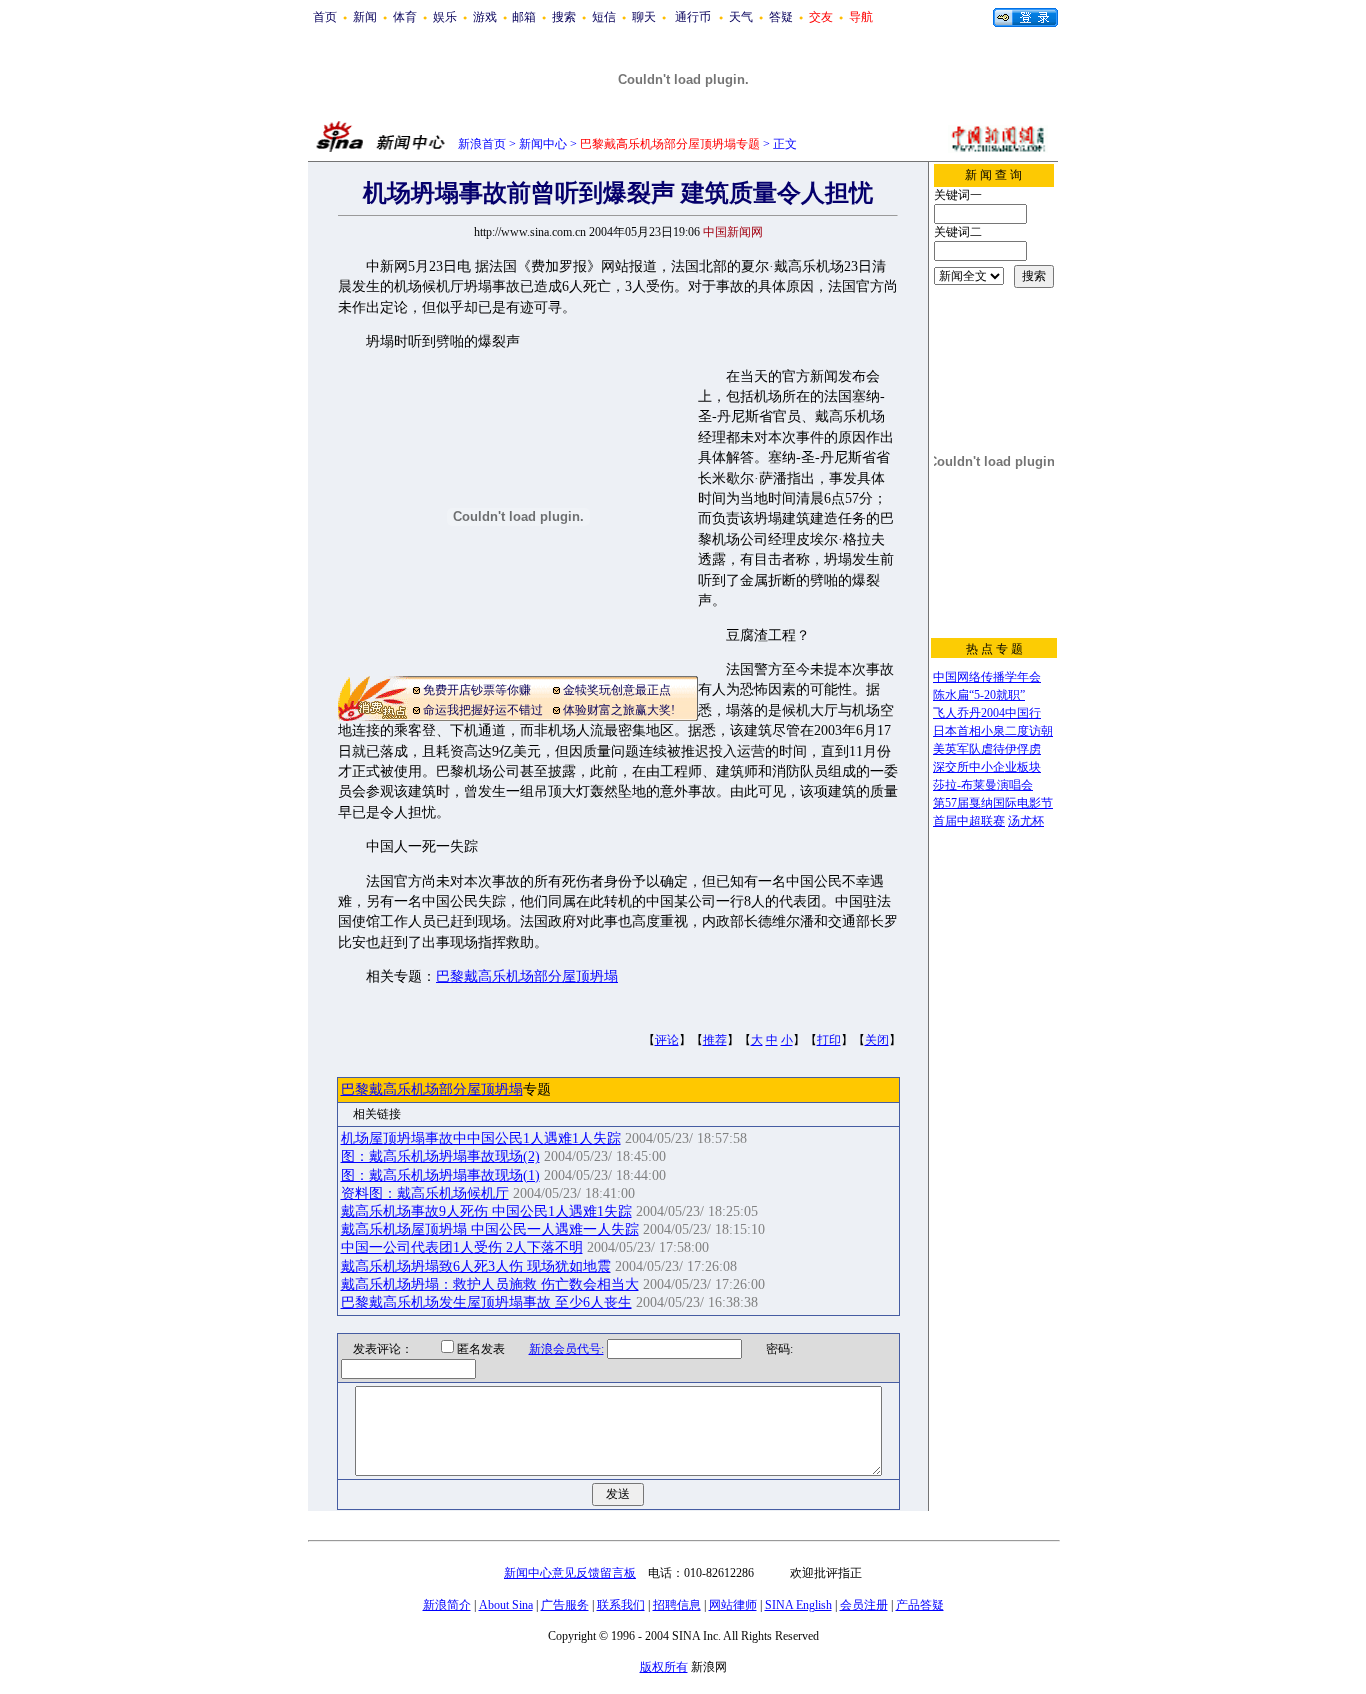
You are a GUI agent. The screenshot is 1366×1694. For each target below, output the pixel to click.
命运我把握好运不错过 (483, 710)
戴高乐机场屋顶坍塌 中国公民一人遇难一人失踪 (490, 1229)
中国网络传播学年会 (987, 677)
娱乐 (445, 17)
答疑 (781, 17)
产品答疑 (920, 1605)
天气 (741, 17)
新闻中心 (543, 144)
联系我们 (621, 1605)
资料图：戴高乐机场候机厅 (425, 1193)
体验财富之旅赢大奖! (619, 710)
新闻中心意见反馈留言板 (570, 1573)
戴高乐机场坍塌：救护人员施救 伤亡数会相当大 (490, 1284)
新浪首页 (482, 144)
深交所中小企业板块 (987, 767)
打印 (829, 1040)
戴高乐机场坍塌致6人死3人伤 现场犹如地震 (476, 1266)
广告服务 (565, 1605)
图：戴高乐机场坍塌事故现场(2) (440, 1156)
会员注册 (864, 1605)
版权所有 (664, 1667)
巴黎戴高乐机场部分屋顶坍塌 (527, 976)
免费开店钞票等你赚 (477, 690)
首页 (325, 17)
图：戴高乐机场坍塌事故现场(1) (440, 1175)
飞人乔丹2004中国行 (987, 713)
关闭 (877, 1040)
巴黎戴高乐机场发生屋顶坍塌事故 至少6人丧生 (486, 1302)
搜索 (564, 17)
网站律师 (733, 1605)
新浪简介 (447, 1605)
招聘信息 (677, 1605)
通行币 (693, 17)
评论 (667, 1040)
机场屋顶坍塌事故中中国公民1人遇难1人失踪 (481, 1138)
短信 (604, 17)
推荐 (715, 1040)
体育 (405, 17)
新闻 (365, 17)
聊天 (644, 17)
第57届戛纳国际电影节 (993, 803)
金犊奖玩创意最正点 (617, 690)
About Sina (506, 1605)
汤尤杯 (1026, 821)
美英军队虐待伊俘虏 (987, 749)
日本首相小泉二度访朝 (993, 731)
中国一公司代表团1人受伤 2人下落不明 (462, 1247)
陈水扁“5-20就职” (979, 695)
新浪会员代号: (566, 1349)
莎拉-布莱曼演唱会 (983, 785)
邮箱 (524, 17)
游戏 (485, 17)
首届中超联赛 (969, 821)
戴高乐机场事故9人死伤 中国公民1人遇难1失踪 (486, 1211)
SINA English (798, 1605)
